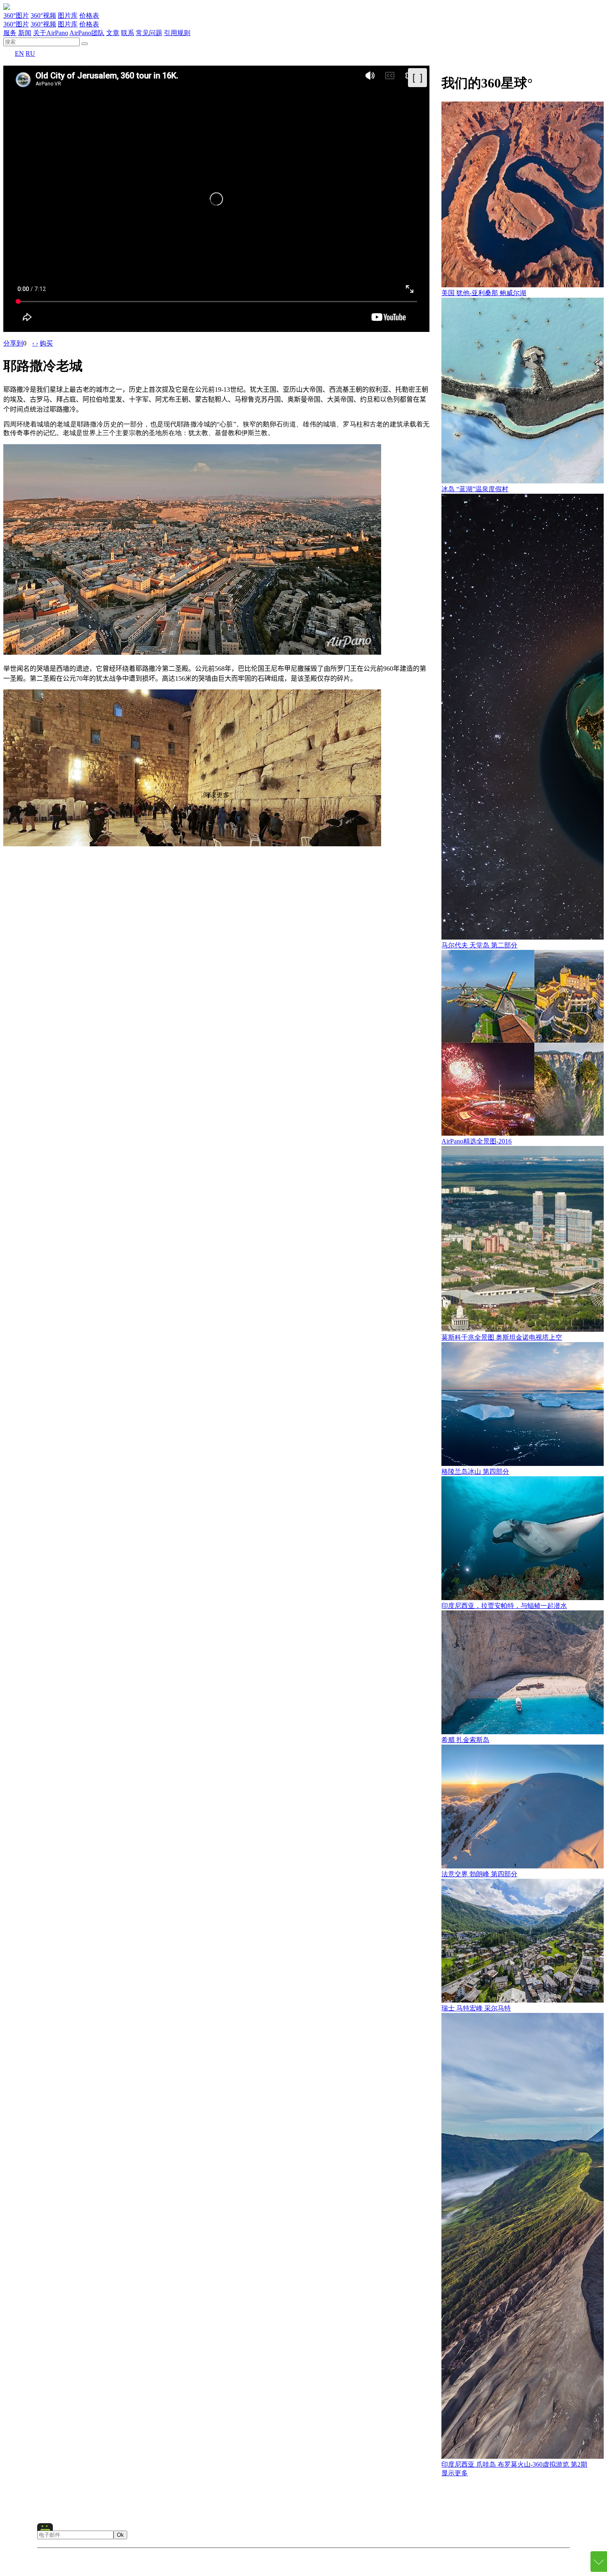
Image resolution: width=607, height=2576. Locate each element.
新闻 (25, 33)
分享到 (13, 343)
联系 (128, 33)
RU (30, 53)
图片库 (68, 15)
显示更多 (455, 2473)
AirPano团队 (87, 33)
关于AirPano (51, 33)
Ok (120, 2535)
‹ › (35, 343)
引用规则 (177, 33)
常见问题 (149, 33)
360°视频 (43, 15)
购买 (46, 343)
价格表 (89, 15)
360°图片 (16, 15)
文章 (113, 33)
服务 (10, 33)
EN (19, 53)
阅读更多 (216, 795)
